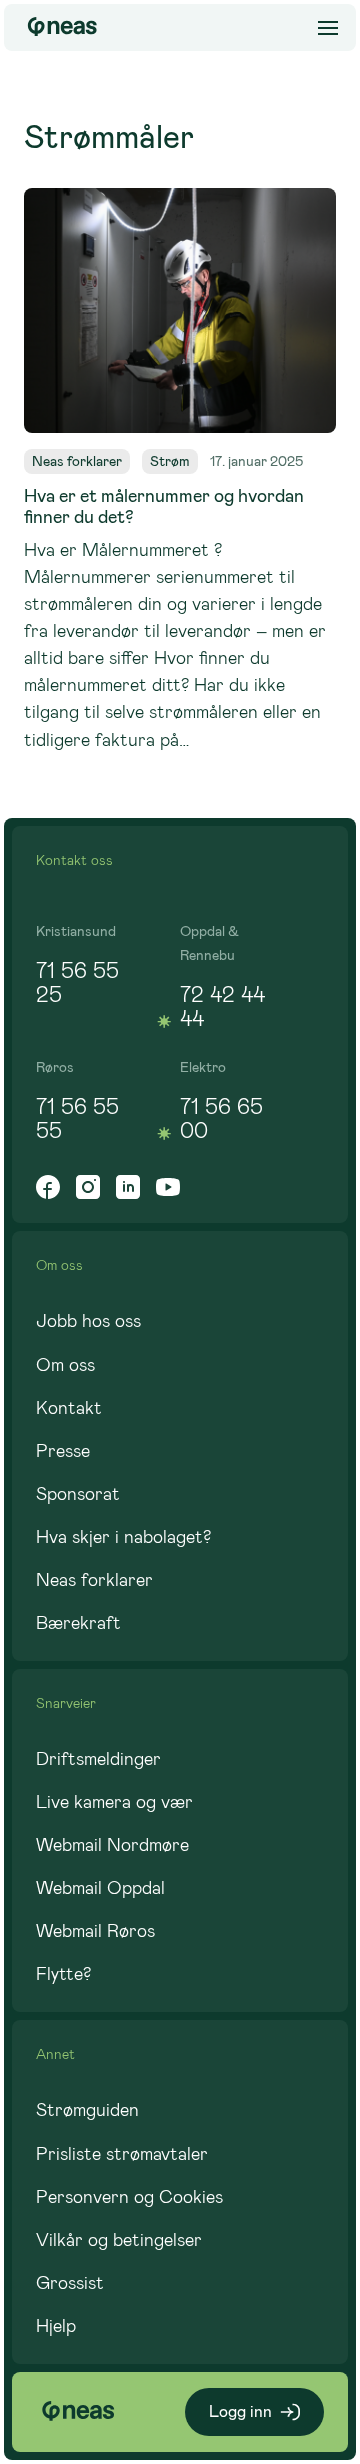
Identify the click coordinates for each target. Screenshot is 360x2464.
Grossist (70, 2283)
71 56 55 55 (77, 1118)
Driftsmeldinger (98, 1759)
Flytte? (63, 1974)
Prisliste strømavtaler (122, 2154)
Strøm (170, 461)
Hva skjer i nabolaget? (123, 1537)
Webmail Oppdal (100, 1888)
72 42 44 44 (222, 1006)
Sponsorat (78, 1494)
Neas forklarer (77, 461)
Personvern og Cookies (129, 2197)
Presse (63, 1451)
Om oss (65, 1365)
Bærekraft (78, 1623)
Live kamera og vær (114, 1802)
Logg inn (240, 2411)
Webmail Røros (95, 1931)
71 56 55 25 (77, 982)
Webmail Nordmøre (112, 1845)
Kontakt (69, 1408)
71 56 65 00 (221, 1118)
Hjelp (56, 2326)
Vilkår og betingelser (119, 2240)
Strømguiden (87, 2110)
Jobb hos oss (88, 1321)
